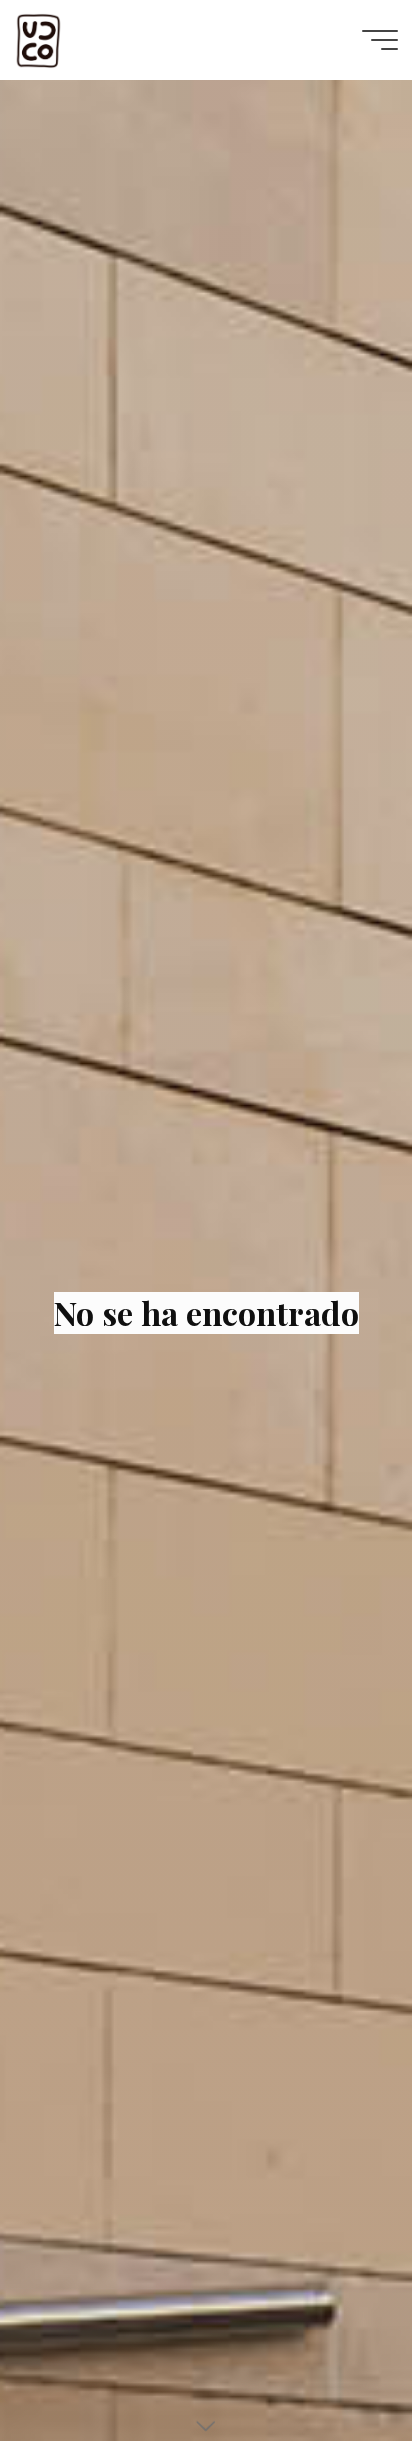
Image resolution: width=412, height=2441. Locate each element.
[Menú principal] (380, 40)
